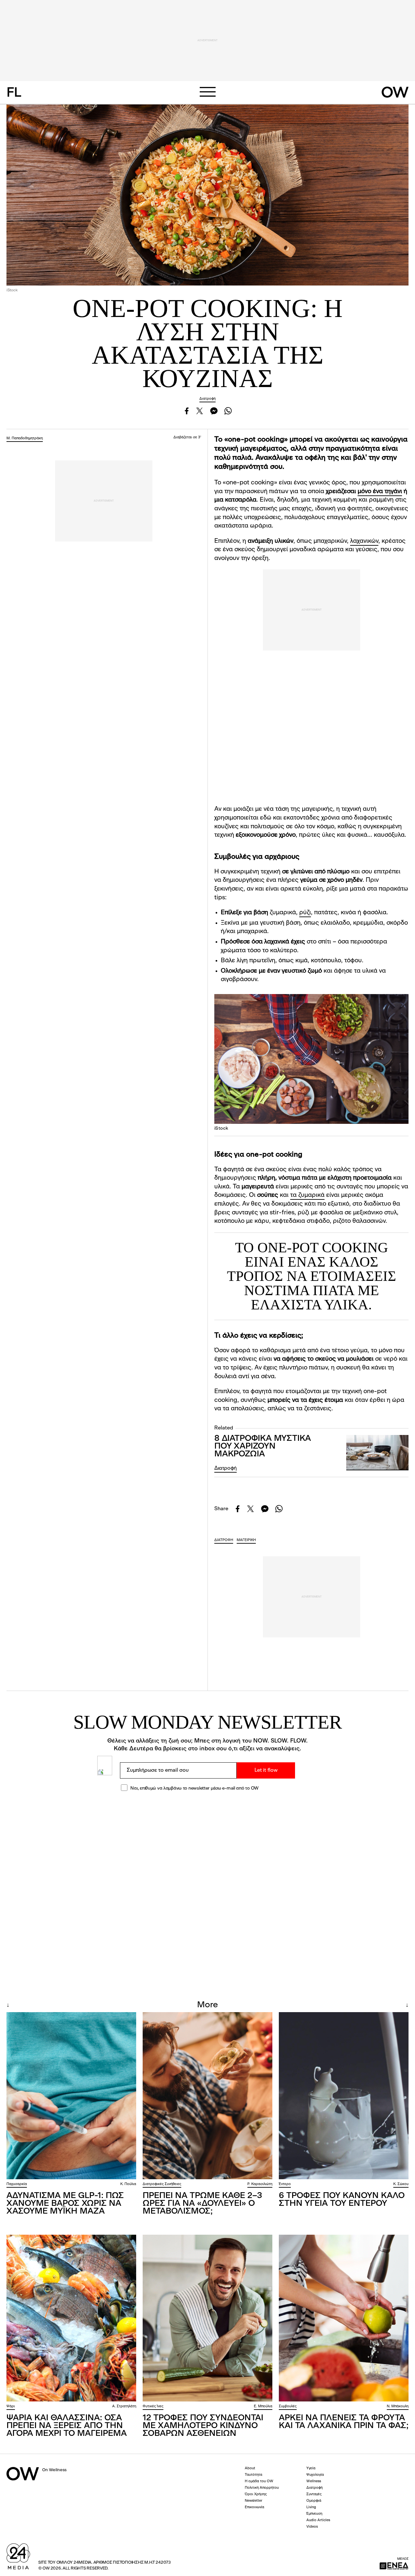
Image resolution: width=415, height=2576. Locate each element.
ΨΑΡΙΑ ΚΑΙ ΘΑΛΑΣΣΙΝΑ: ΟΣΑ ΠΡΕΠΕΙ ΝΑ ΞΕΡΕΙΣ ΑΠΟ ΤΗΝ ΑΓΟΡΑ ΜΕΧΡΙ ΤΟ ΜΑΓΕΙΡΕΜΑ (67, 2426)
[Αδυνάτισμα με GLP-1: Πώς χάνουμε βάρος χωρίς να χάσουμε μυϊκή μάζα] (71, 2096)
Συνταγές (314, 2494)
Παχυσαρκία (17, 2184)
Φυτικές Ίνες (153, 2406)
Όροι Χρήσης (256, 2494)
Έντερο (285, 2184)
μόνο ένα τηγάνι (380, 492)
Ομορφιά (314, 2501)
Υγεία (311, 2468)
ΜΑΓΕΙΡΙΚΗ (246, 1540)
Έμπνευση (314, 2514)
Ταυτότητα (254, 2475)
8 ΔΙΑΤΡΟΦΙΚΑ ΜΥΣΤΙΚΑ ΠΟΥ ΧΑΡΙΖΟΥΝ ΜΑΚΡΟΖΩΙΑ (263, 1446)
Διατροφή (207, 399)
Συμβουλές (288, 2406)
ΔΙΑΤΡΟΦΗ (224, 1540)
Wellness (314, 2481)
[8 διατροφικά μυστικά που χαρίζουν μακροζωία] (377, 1453)
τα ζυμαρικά (307, 1195)
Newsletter (254, 2501)
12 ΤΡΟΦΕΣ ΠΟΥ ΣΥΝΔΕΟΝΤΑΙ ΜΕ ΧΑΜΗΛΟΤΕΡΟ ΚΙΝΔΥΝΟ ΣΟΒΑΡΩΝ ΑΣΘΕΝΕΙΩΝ (203, 2426)
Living (311, 2507)
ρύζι (305, 913)
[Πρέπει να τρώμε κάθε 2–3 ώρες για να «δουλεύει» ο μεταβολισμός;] (207, 2096)
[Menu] (207, 92)
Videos (312, 2527)
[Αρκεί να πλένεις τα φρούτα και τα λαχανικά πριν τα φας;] (344, 2318)
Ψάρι (11, 2406)
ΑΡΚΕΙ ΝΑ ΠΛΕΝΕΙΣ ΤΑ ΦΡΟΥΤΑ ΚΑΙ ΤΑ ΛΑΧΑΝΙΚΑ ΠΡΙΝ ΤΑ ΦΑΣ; (344, 2422)
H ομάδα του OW (259, 2481)
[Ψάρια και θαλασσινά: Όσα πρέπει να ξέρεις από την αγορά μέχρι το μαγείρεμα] (71, 2318)
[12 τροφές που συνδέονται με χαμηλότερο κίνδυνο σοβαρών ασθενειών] (207, 2318)
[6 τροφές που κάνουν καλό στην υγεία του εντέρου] (344, 2096)
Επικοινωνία (255, 2507)
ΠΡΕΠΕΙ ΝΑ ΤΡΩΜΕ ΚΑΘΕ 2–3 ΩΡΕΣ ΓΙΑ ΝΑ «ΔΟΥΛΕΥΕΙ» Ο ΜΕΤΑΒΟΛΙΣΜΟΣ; (202, 2204)
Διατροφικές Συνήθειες (162, 2184)
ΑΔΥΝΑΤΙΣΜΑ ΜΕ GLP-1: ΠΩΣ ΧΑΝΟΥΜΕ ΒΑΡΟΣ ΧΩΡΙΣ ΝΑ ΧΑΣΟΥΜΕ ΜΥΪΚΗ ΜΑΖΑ (65, 2204)
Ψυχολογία (315, 2475)
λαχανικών (364, 541)
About (250, 2468)
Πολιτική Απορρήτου (262, 2488)
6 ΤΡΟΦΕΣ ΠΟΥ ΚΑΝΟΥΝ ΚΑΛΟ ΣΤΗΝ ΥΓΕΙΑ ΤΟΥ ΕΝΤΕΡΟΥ (342, 2200)
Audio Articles (318, 2520)
